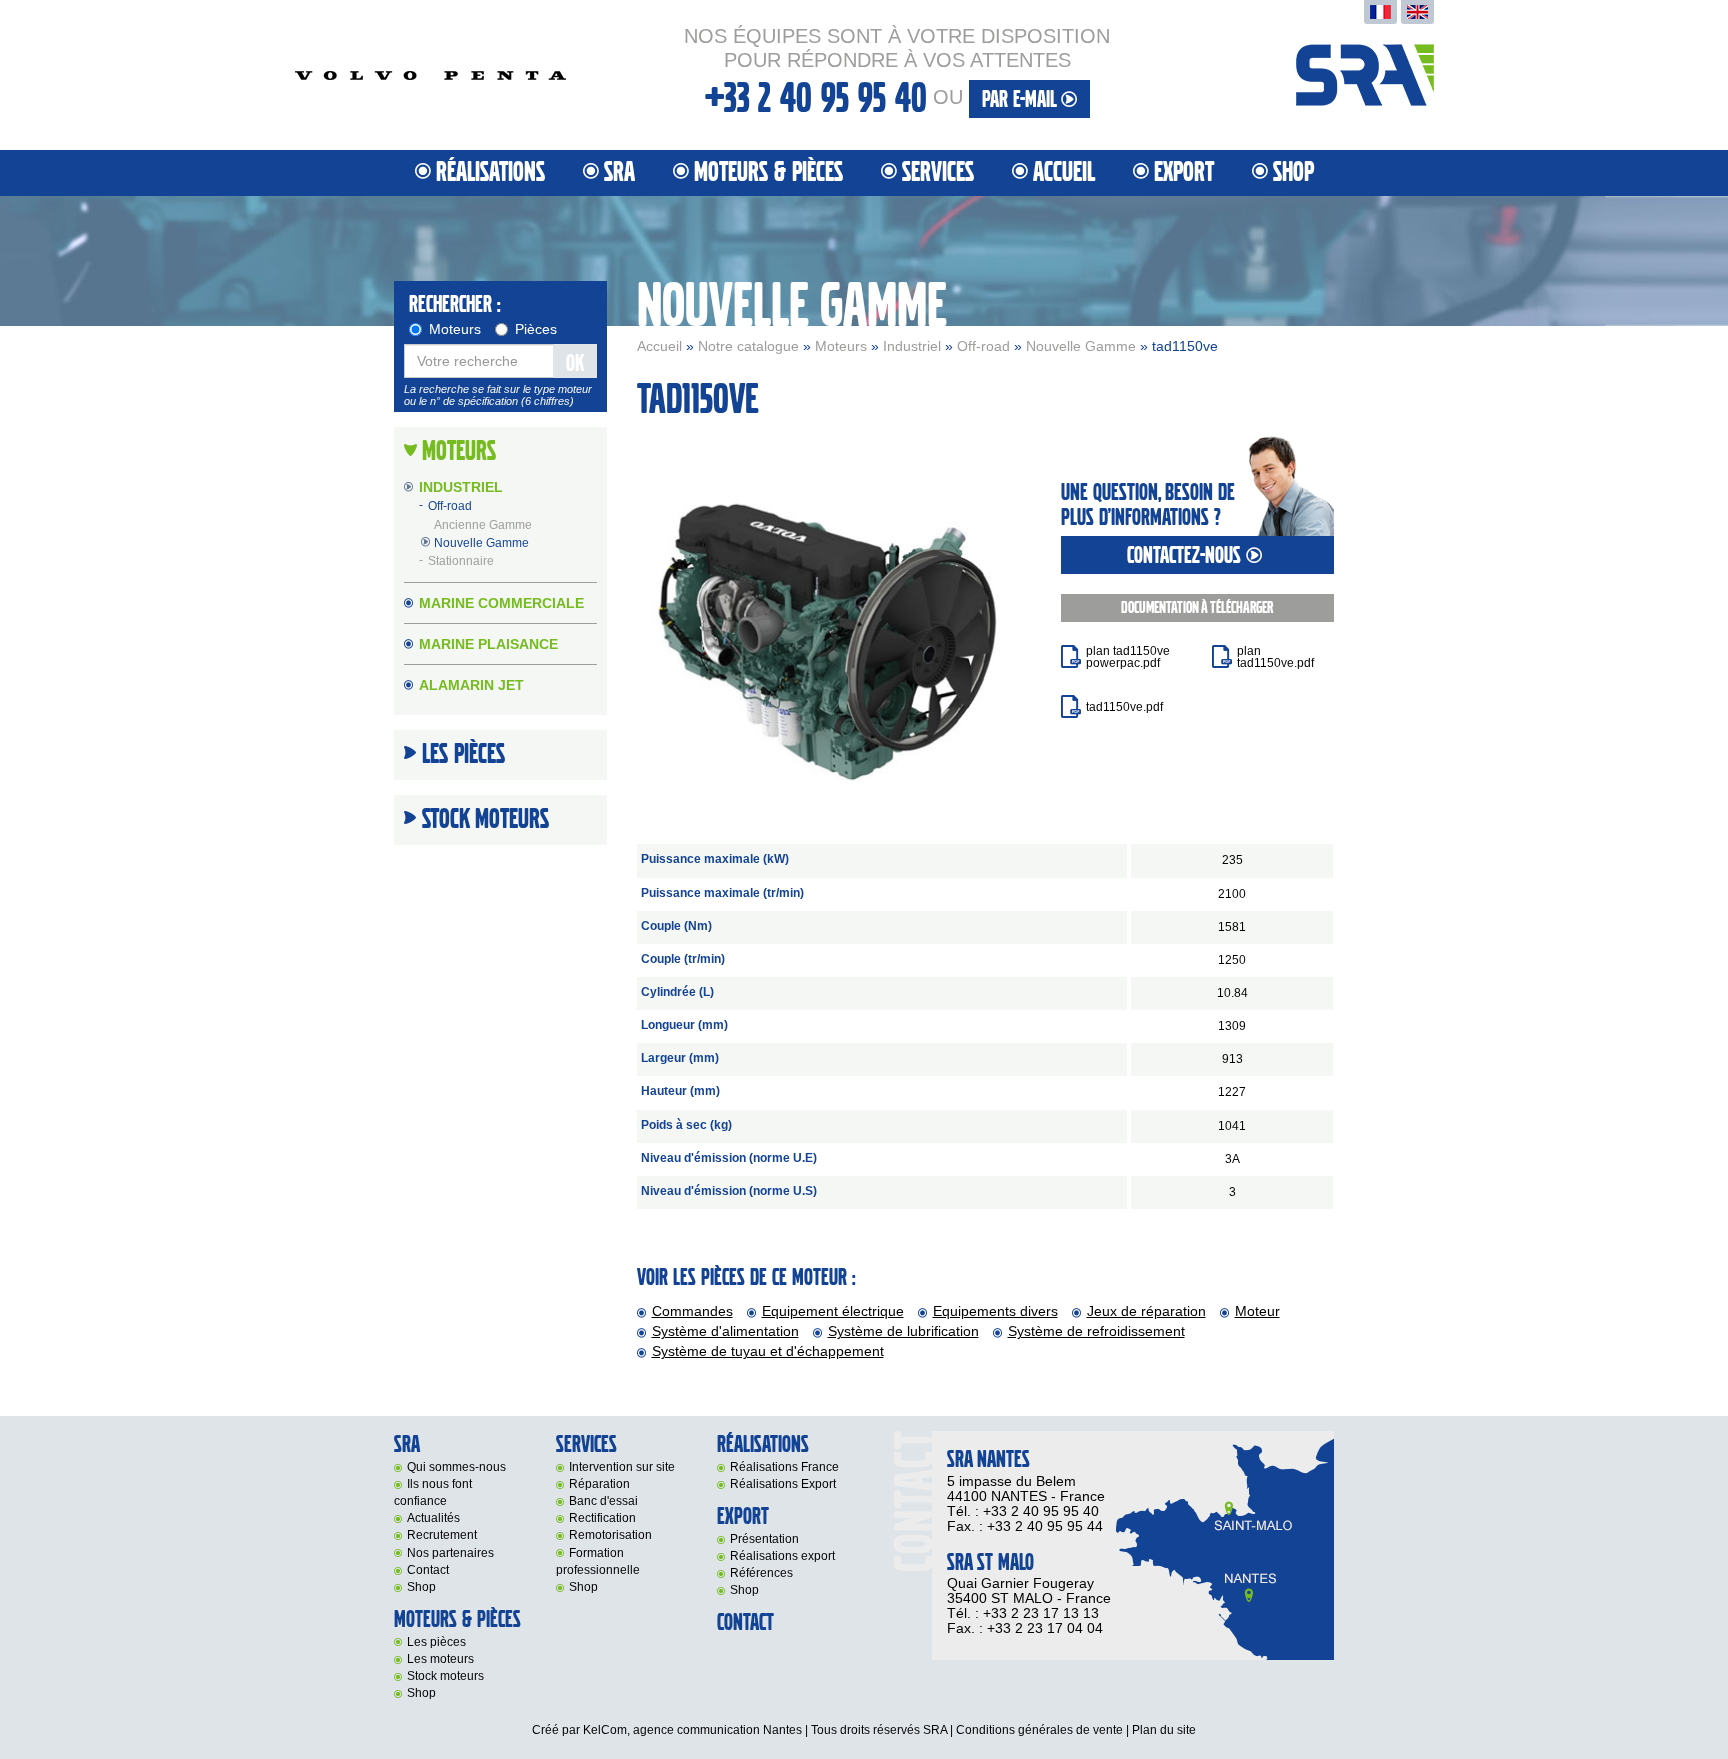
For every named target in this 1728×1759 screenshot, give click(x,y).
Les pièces (436, 1642)
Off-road (983, 346)
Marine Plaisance (488, 644)
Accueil (1064, 172)
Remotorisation (610, 1535)
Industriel (912, 346)
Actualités (433, 1518)
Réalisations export (782, 1556)
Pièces (536, 329)
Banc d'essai (603, 1501)
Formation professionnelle (598, 1561)
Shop (1293, 172)
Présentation (764, 1539)
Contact (428, 1570)
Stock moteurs (485, 820)
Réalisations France (784, 1467)
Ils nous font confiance (433, 1492)
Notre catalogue (748, 346)
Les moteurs (440, 1659)
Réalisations (490, 172)
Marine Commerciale (501, 603)
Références (761, 1573)
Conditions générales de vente (1039, 1730)
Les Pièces (463, 755)
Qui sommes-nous (456, 1467)
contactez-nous (1186, 555)
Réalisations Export (783, 1484)
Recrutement (442, 1535)
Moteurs (841, 346)
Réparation (599, 1484)
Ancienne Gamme (483, 525)
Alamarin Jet (471, 685)
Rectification (602, 1518)
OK (575, 363)
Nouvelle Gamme (1081, 346)
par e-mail (1021, 99)
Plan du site (1164, 1730)
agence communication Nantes (717, 1730)
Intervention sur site (622, 1467)
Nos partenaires (450, 1553)
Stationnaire (461, 561)
